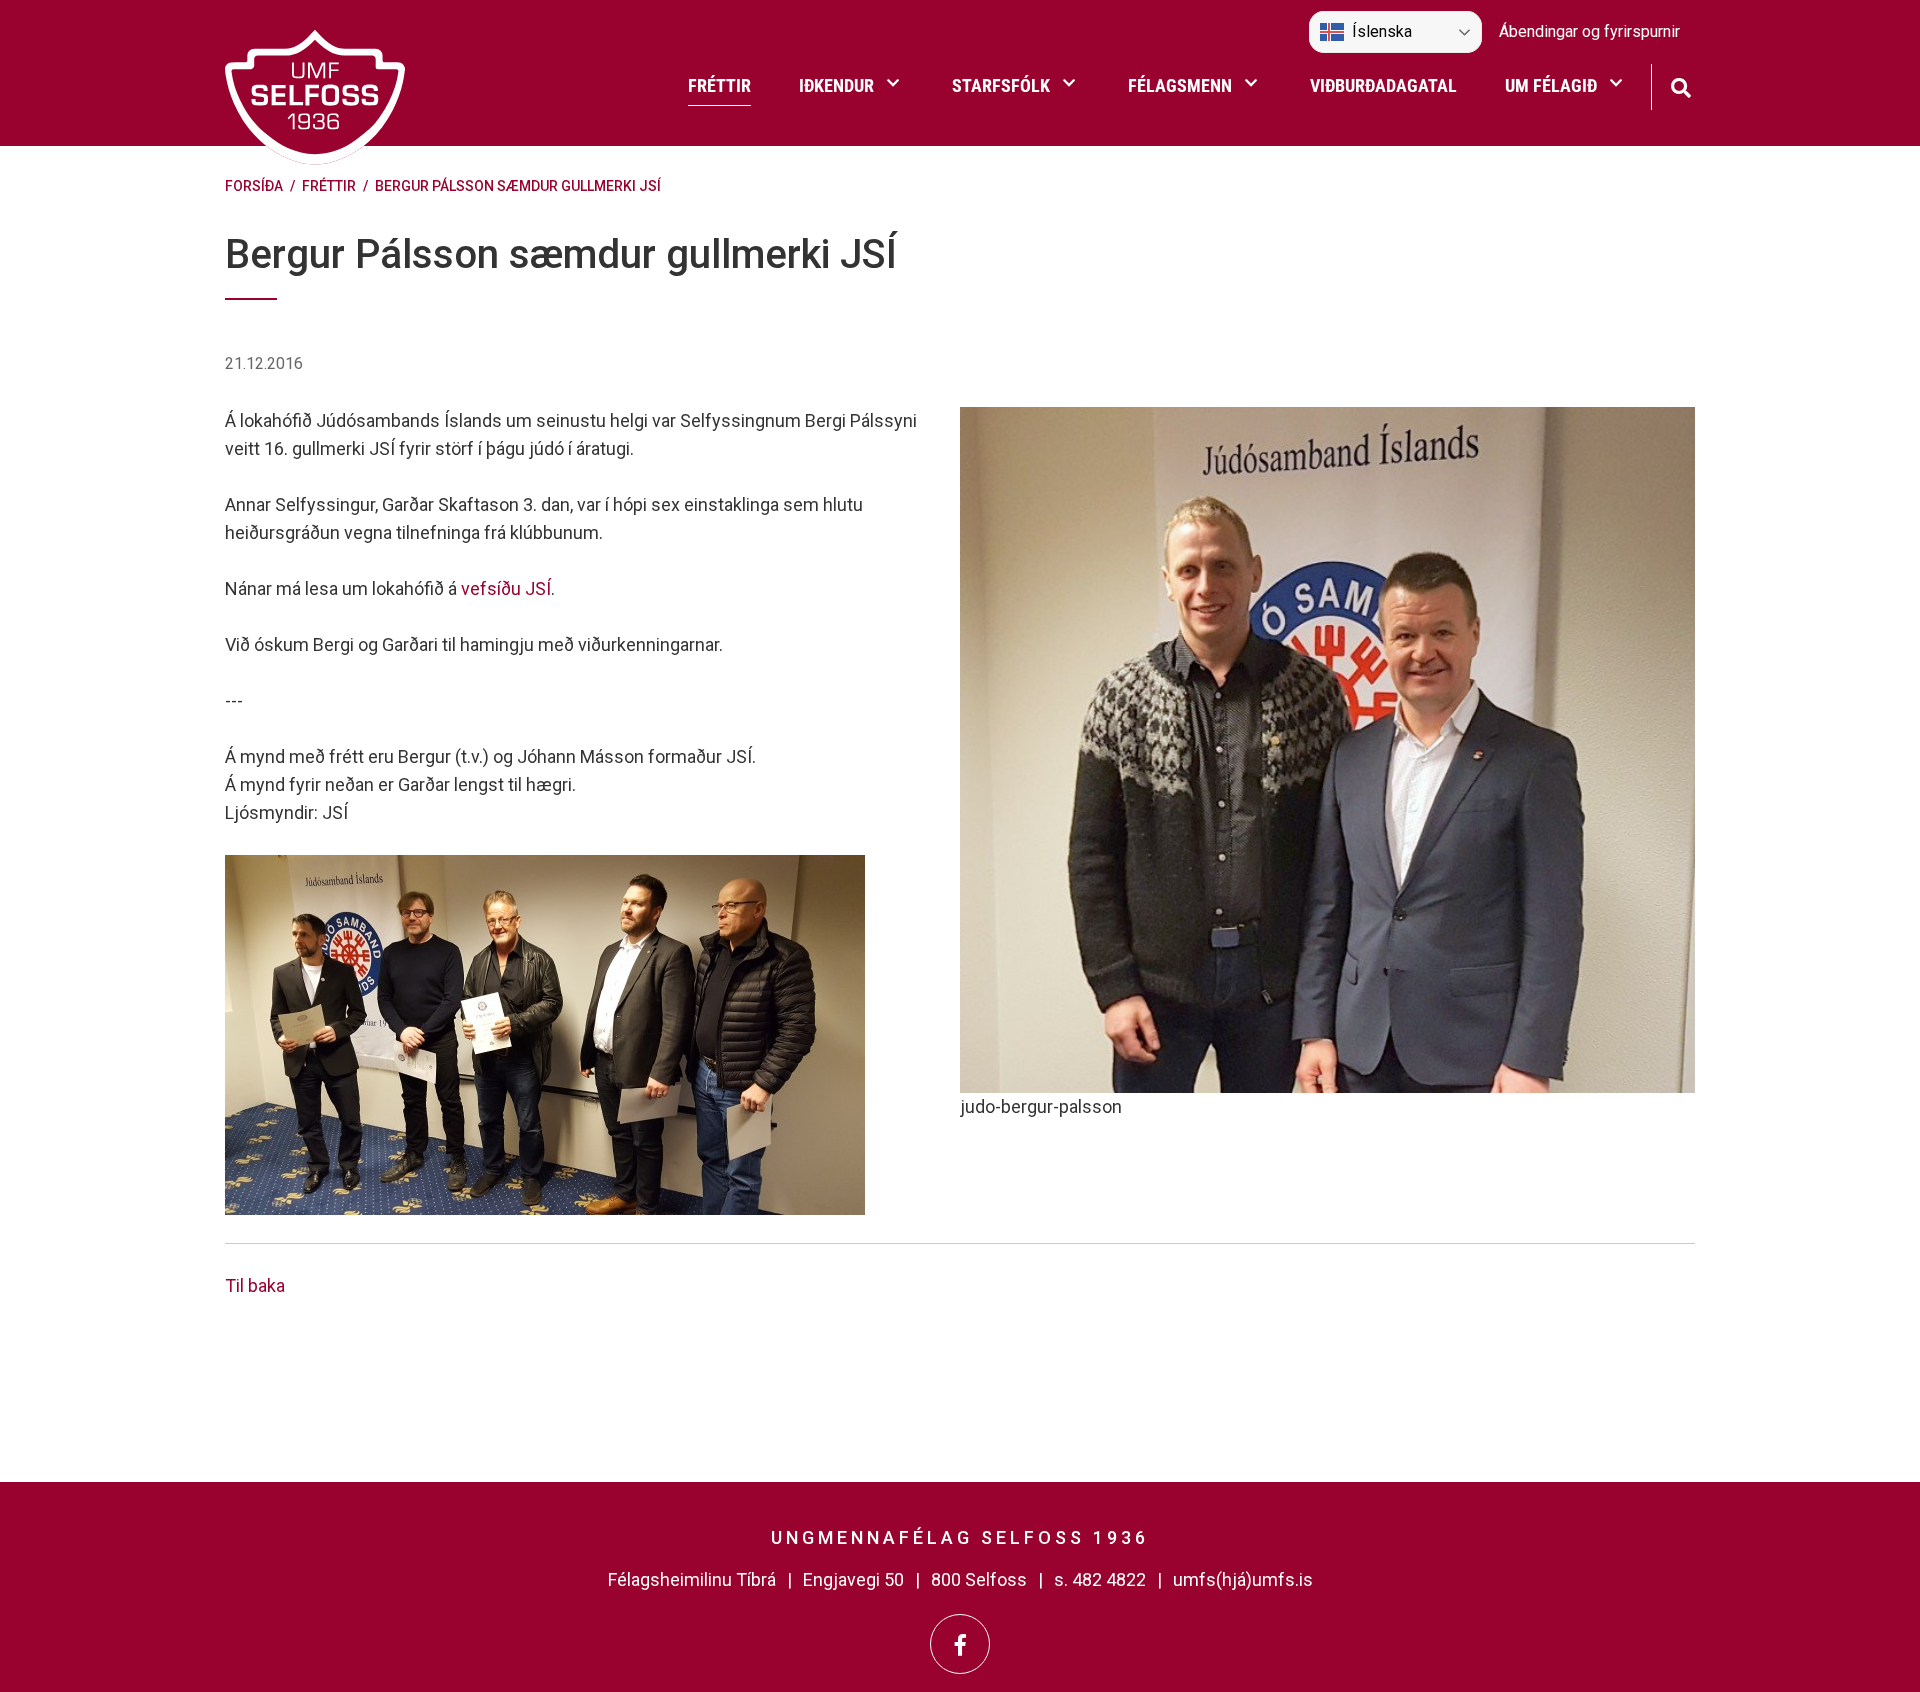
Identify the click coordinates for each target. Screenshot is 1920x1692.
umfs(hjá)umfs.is (1243, 1579)
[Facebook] (960, 1644)
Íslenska (1382, 31)
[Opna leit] (1680, 85)
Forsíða (254, 186)
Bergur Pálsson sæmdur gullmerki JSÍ (518, 186)
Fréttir (329, 186)
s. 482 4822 (1100, 1579)
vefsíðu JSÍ (506, 588)
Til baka (255, 1285)
